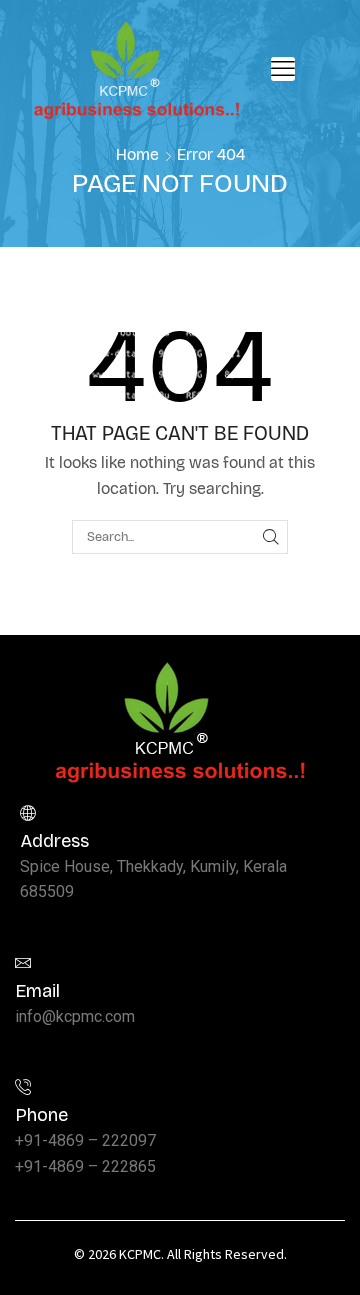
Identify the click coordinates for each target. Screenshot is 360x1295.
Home (137, 154)
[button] (283, 69)
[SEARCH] (271, 537)
